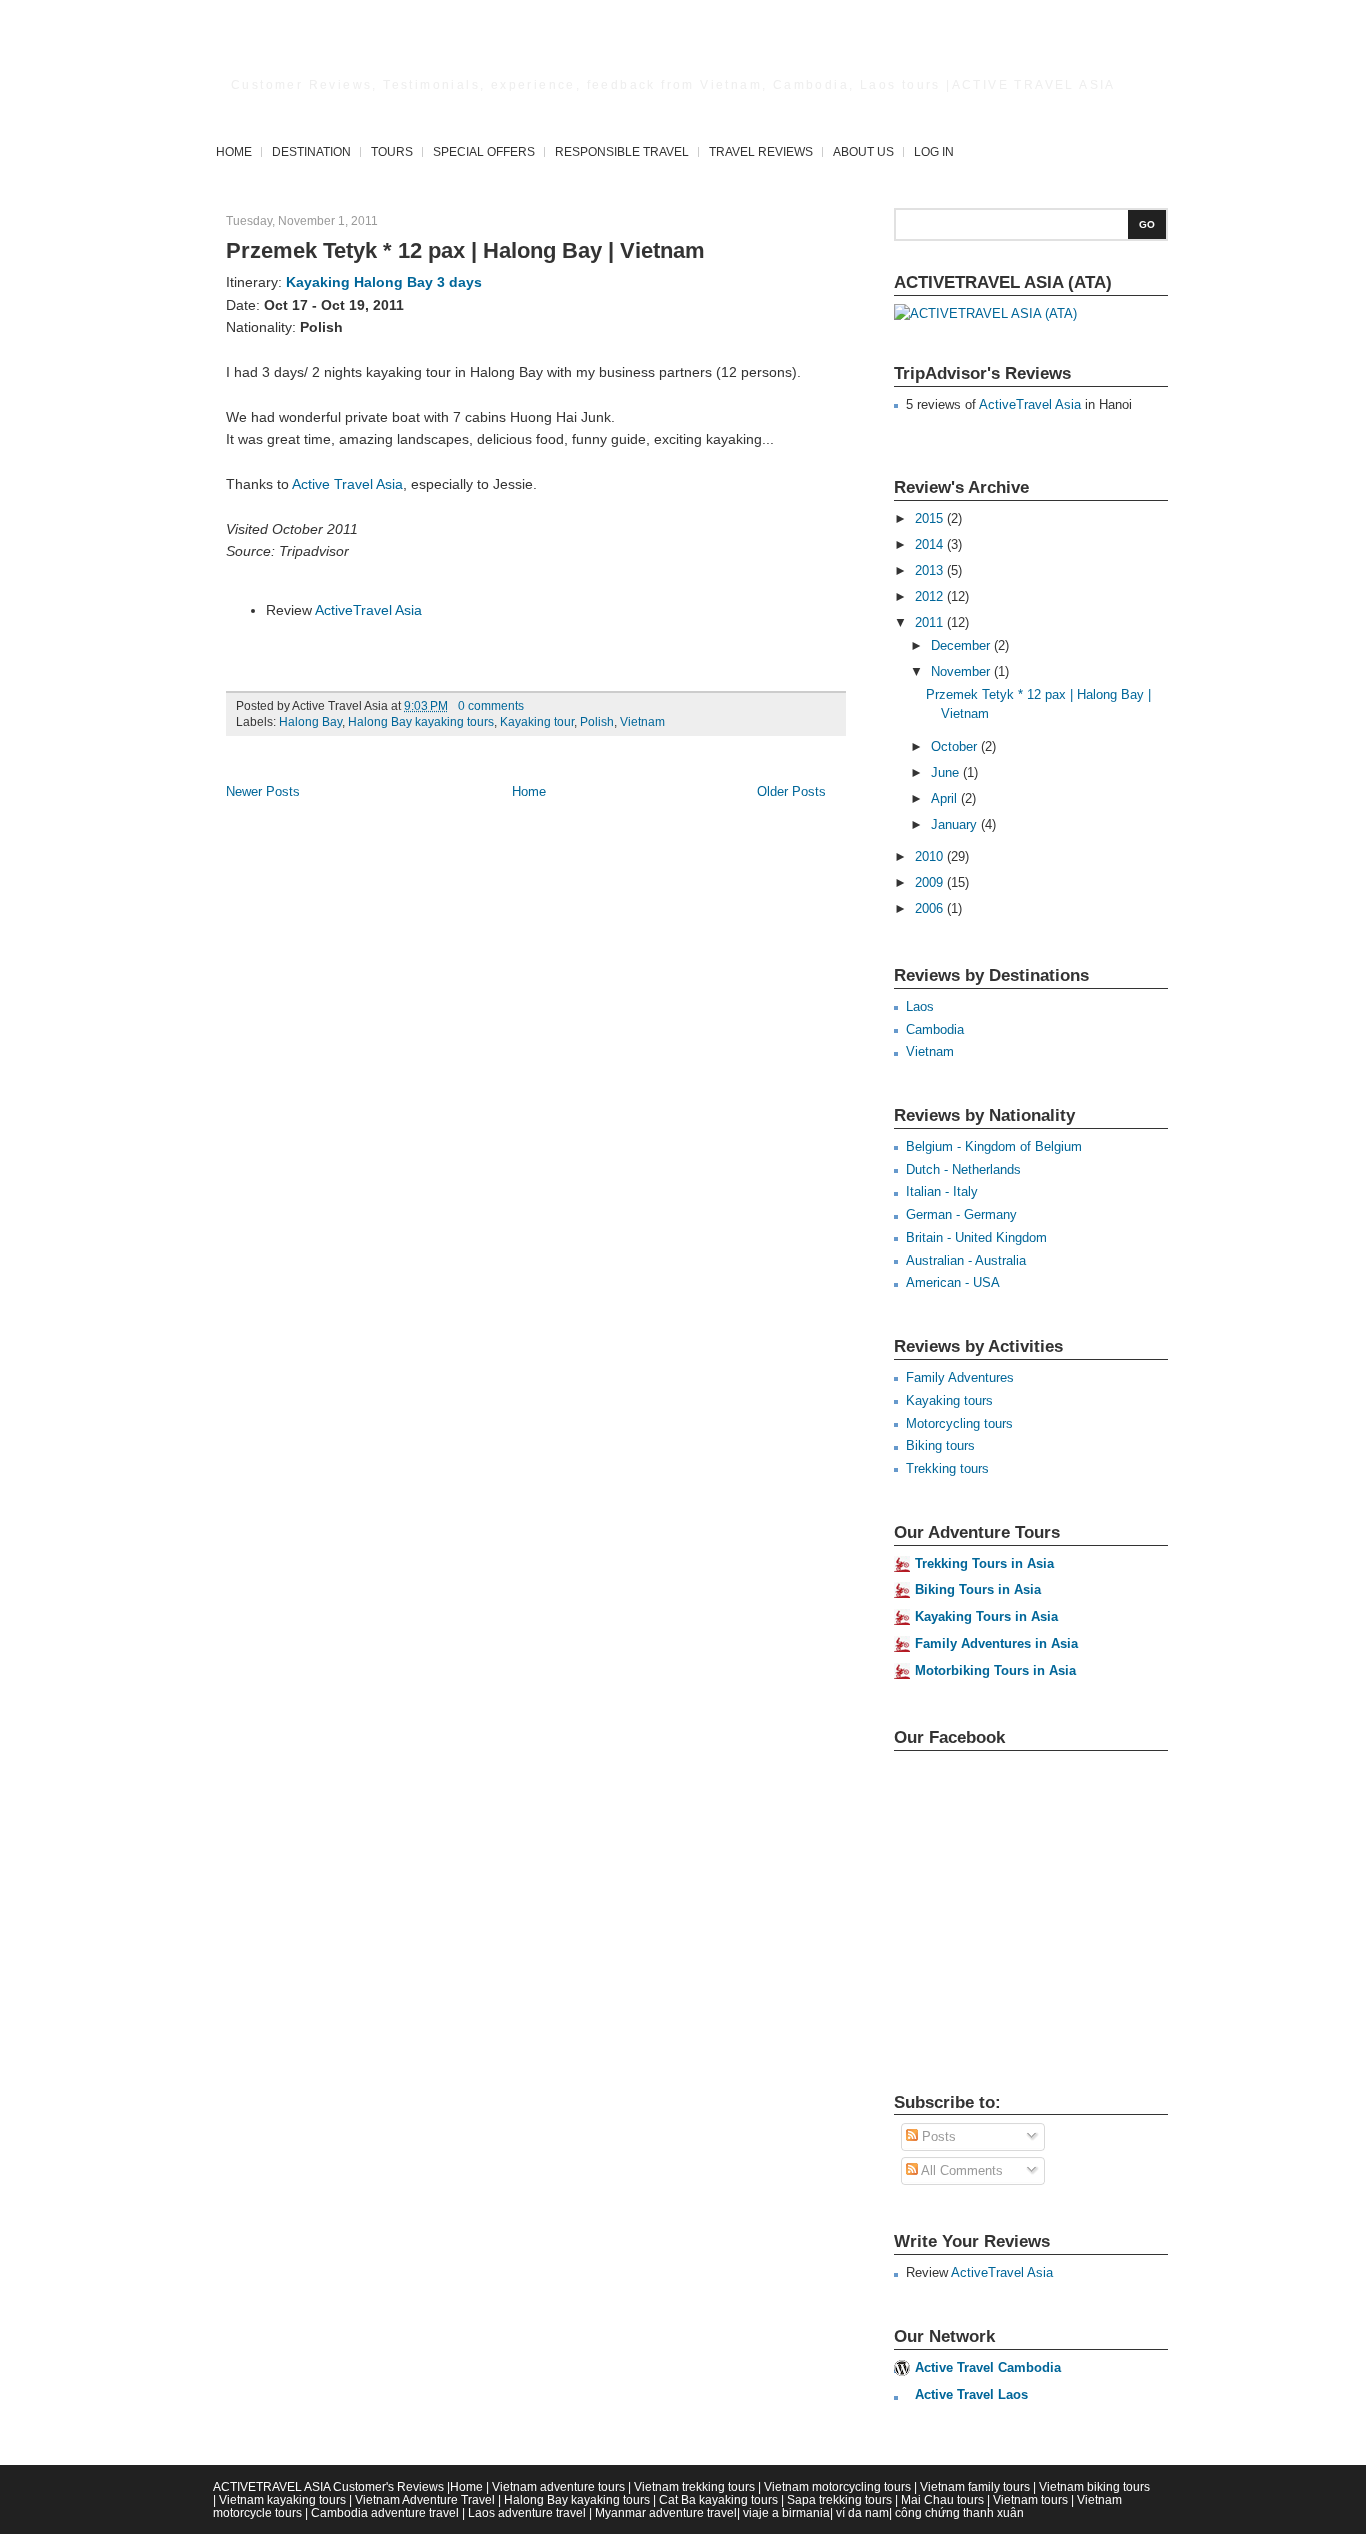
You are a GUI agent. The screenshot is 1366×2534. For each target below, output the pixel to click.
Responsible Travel (622, 151)
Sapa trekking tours (839, 2499)
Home (234, 151)
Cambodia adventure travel (385, 2512)
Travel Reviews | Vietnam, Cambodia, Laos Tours (627, 55)
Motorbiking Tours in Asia (995, 1670)
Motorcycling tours (959, 1423)
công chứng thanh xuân (959, 2512)
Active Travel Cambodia (988, 2367)
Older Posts (791, 791)
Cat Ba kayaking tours (718, 2499)
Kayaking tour (537, 722)
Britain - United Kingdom (976, 1237)
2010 (931, 856)
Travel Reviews (761, 151)
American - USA (953, 1282)
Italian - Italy (942, 1191)
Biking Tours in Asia (978, 1589)
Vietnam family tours (975, 2486)
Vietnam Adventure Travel (425, 2499)
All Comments (960, 2170)
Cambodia (935, 1029)
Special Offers (484, 151)
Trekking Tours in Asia (984, 1563)
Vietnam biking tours (1094, 2486)
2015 (931, 518)
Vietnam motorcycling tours (837, 2486)
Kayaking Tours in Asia (986, 1616)
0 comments (491, 706)
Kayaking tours (949, 1400)
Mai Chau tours (942, 2499)
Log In (934, 151)
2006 (931, 908)
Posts (937, 2136)
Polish (597, 722)
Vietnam (642, 722)
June (947, 772)
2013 (931, 570)
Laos (920, 1006)
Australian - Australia (966, 1260)
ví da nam (862, 2512)
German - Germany (961, 1214)
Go (1147, 224)
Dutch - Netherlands (963, 1169)
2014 (931, 544)
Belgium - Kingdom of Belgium (994, 1146)
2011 (931, 622)
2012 (931, 596)
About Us (863, 151)
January (956, 824)
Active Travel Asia (347, 484)
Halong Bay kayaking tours (421, 722)
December (962, 645)
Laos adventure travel (527, 2512)
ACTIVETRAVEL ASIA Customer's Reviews (328, 2486)
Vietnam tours (1030, 2499)
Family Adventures (960, 1377)
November (962, 671)
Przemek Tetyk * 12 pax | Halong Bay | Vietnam (465, 250)
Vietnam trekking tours (694, 2486)
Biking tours (940, 1445)
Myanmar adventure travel (666, 2512)
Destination (311, 151)
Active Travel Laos (971, 2394)
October (956, 746)
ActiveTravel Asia (368, 610)
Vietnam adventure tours (558, 2486)
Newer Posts (263, 791)
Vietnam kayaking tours (282, 2499)
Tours (392, 151)
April (946, 798)
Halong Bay (310, 722)
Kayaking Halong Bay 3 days (384, 282)
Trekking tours (947, 1468)
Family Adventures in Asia (996, 1643)
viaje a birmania (786, 2512)
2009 (931, 882)
